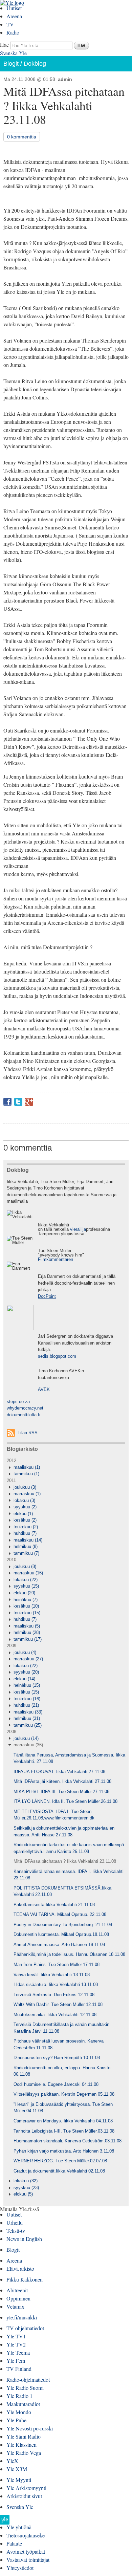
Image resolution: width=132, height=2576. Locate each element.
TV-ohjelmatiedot (25, 2328)
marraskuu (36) (28, 1745)
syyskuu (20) (26, 1672)
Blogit (11, 64)
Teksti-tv (16, 2231)
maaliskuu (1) (27, 1467)
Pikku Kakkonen (25, 2279)
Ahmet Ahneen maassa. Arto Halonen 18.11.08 (59, 1945)
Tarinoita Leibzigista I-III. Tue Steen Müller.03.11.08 (64, 2131)
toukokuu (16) (27, 1699)
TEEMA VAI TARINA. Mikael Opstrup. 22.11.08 (60, 1914)
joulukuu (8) (25, 1566)
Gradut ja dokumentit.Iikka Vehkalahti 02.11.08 (59, 2171)
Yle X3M (17, 2469)
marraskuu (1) (27, 1494)
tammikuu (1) (26, 1474)
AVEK (44, 1389)
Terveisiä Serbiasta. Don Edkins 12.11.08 (54, 1995)
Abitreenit (17, 2290)
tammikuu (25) (28, 1725)
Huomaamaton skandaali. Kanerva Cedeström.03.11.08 (68, 2141)
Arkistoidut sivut (24, 2496)
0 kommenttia (22, 137)
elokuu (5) (23, 2194)
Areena (14, 16)
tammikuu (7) (26, 1553)
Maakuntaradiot (23, 2404)
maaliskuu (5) (27, 1626)
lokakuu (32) (26, 2181)
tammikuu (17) (28, 1639)
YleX (12, 2461)
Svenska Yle (13, 53)
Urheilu (15, 2222)
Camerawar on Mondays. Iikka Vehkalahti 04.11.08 (63, 2121)
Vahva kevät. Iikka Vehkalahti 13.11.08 (52, 1975)
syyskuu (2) (25, 1507)
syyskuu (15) (26, 1586)
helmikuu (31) (27, 1718)
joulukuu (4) (25, 1652)
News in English (24, 2239)
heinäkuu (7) (26, 1600)
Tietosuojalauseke (26, 2535)
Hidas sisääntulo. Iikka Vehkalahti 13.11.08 (56, 1984)
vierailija (78, 1229)
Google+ (29, 1102)
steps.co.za (18, 1402)
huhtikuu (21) (26, 1705)
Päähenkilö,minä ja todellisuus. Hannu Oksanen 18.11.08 (69, 1954)
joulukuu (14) (26, 1738)
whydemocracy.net (25, 1408)
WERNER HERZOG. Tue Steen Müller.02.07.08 (60, 2161)
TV (10, 24)
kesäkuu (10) (26, 1606)
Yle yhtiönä (19, 2527)
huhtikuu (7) (25, 1533)
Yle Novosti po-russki (30, 2428)
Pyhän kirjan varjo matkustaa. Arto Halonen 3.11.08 (64, 2151)
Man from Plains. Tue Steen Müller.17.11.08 (57, 1964)
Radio (13, 32)
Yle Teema (18, 2352)
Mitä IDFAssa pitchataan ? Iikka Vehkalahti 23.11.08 (65, 1861)
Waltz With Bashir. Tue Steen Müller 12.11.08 (58, 2004)
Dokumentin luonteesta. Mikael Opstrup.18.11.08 (61, 1934)
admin (65, 79)
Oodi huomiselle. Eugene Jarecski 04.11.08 (56, 2084)
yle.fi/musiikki (22, 2317)
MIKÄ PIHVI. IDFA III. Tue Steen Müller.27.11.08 (61, 1792)
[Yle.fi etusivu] (5, 2522)
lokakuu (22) (26, 1580)
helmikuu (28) (27, 1632)
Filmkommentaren (56, 1259)
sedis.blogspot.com (57, 1356)
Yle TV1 (16, 2336)
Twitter (18, 1102)
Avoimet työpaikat (26, 2551)
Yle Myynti (19, 2480)
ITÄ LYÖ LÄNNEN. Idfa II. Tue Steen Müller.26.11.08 (65, 1801)
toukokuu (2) (26, 1527)
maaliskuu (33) (28, 1712)
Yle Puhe (16, 2420)
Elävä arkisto (20, 2268)
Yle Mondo (19, 2412)
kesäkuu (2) (25, 1520)
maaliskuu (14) (28, 1540)
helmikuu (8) (26, 1546)
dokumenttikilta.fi (24, 1415)
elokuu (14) (24, 1679)
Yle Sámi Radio (24, 2436)
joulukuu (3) (25, 1487)
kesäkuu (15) (26, 1692)
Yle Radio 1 (19, 2396)
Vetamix (15, 2306)
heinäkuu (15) (27, 1685)
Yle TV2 (16, 2344)
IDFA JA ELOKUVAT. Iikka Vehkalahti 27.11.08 (59, 1772)
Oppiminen (18, 2298)
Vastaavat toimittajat (28, 2560)
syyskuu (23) (26, 2188)
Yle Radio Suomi (25, 2388)
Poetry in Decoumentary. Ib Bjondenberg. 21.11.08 (63, 1925)
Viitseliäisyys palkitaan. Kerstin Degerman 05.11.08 (64, 2094)
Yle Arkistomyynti (26, 2488)
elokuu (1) (23, 1514)
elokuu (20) (24, 1593)
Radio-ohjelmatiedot (28, 2379)
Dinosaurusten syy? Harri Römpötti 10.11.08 (57, 2058)
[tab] (66, 1467)
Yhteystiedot (20, 2568)
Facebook (7, 1102)
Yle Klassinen (21, 2444)
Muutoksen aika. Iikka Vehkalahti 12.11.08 (55, 2015)
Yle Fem (16, 2361)
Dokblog (35, 64)
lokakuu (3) (24, 1500)
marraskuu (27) (28, 1659)
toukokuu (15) (27, 1613)
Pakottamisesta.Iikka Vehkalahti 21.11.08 (54, 1905)
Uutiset (14, 8)
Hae (4, 45)
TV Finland (19, 2369)
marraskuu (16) (28, 1573)
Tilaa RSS (28, 1433)
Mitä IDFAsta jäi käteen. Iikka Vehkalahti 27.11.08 (62, 1781)
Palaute (14, 2543)
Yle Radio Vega (24, 2453)
